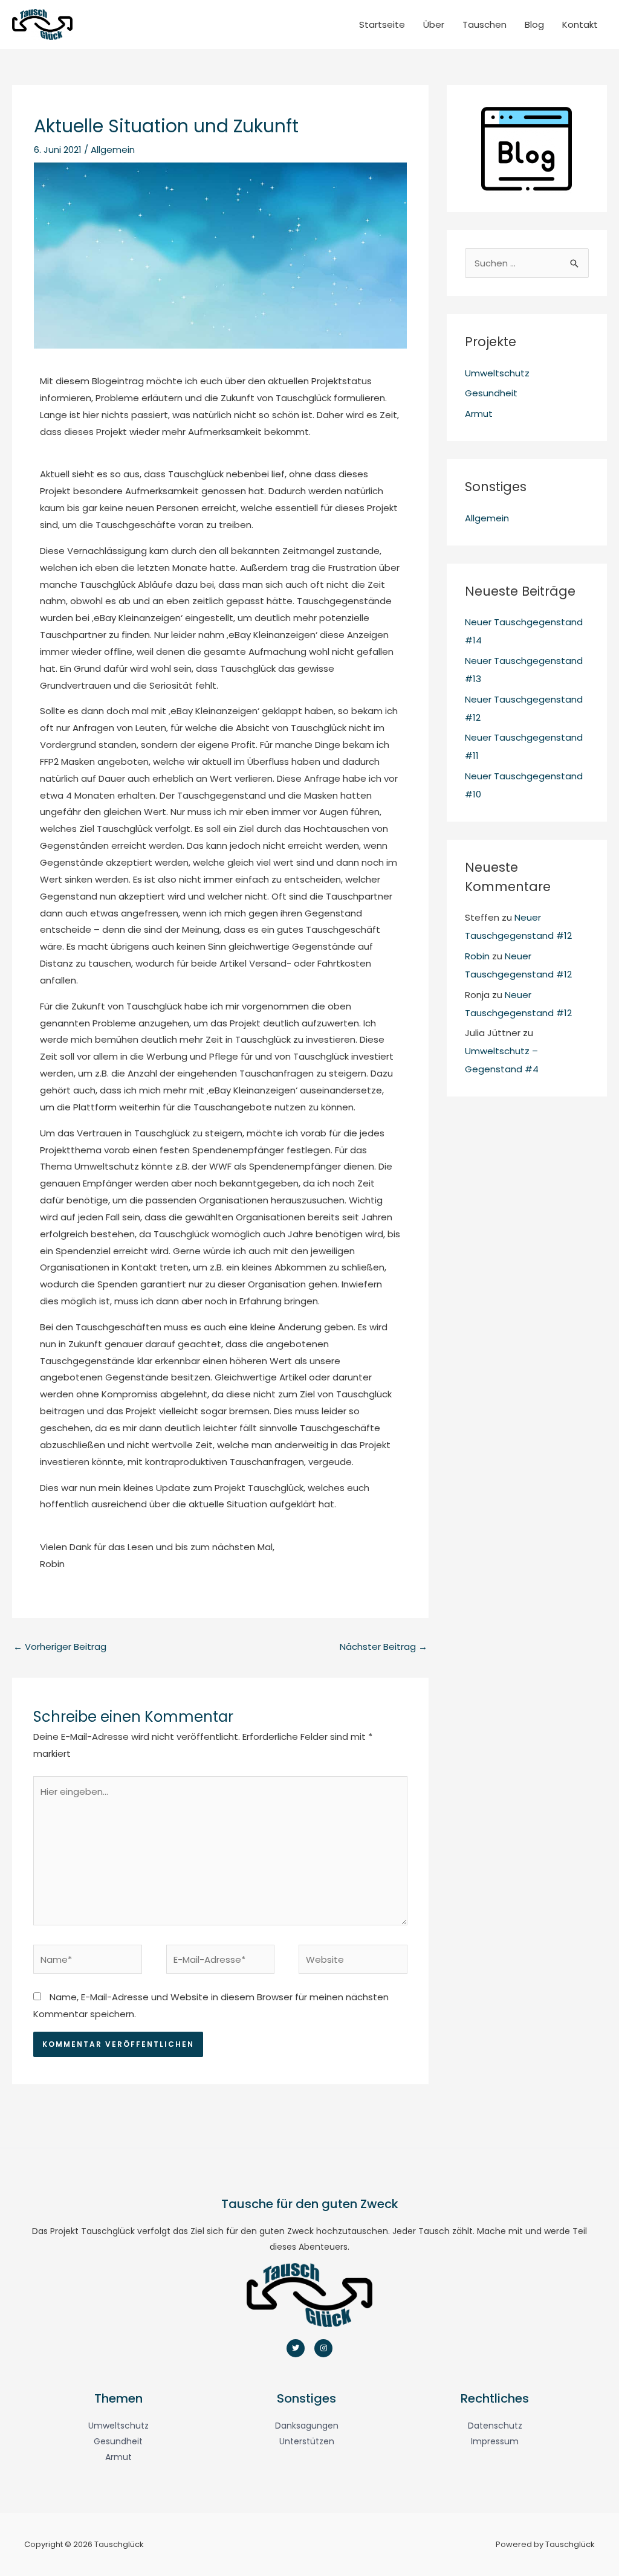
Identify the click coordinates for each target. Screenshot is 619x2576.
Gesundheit (491, 393)
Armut (479, 414)
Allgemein (113, 150)
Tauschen (485, 24)
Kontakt (580, 24)
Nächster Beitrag (384, 1647)
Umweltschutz (497, 373)
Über (434, 24)
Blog (534, 24)
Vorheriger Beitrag (60, 1647)
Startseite (382, 24)
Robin (477, 956)
